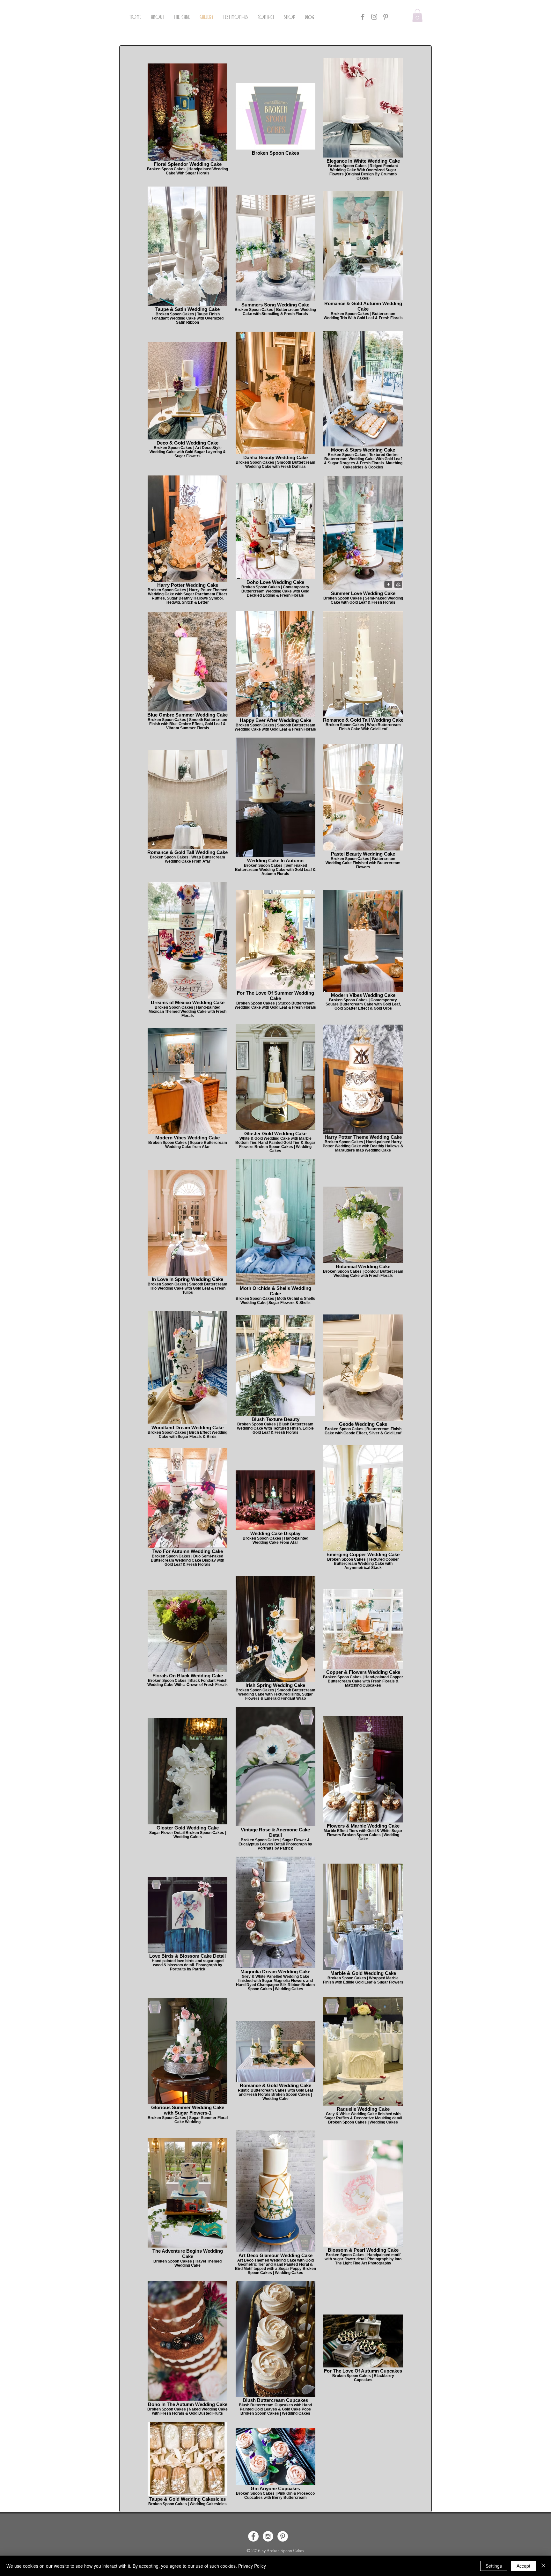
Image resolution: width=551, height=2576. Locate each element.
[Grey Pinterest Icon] (386, 17)
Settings (494, 2566)
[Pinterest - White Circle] (283, 2536)
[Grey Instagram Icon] (374, 17)
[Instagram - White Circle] (268, 2536)
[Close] (543, 2566)
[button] (417, 15)
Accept (523, 2566)
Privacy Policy (252, 2566)
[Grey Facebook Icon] (363, 17)
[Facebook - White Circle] (253, 2536)
